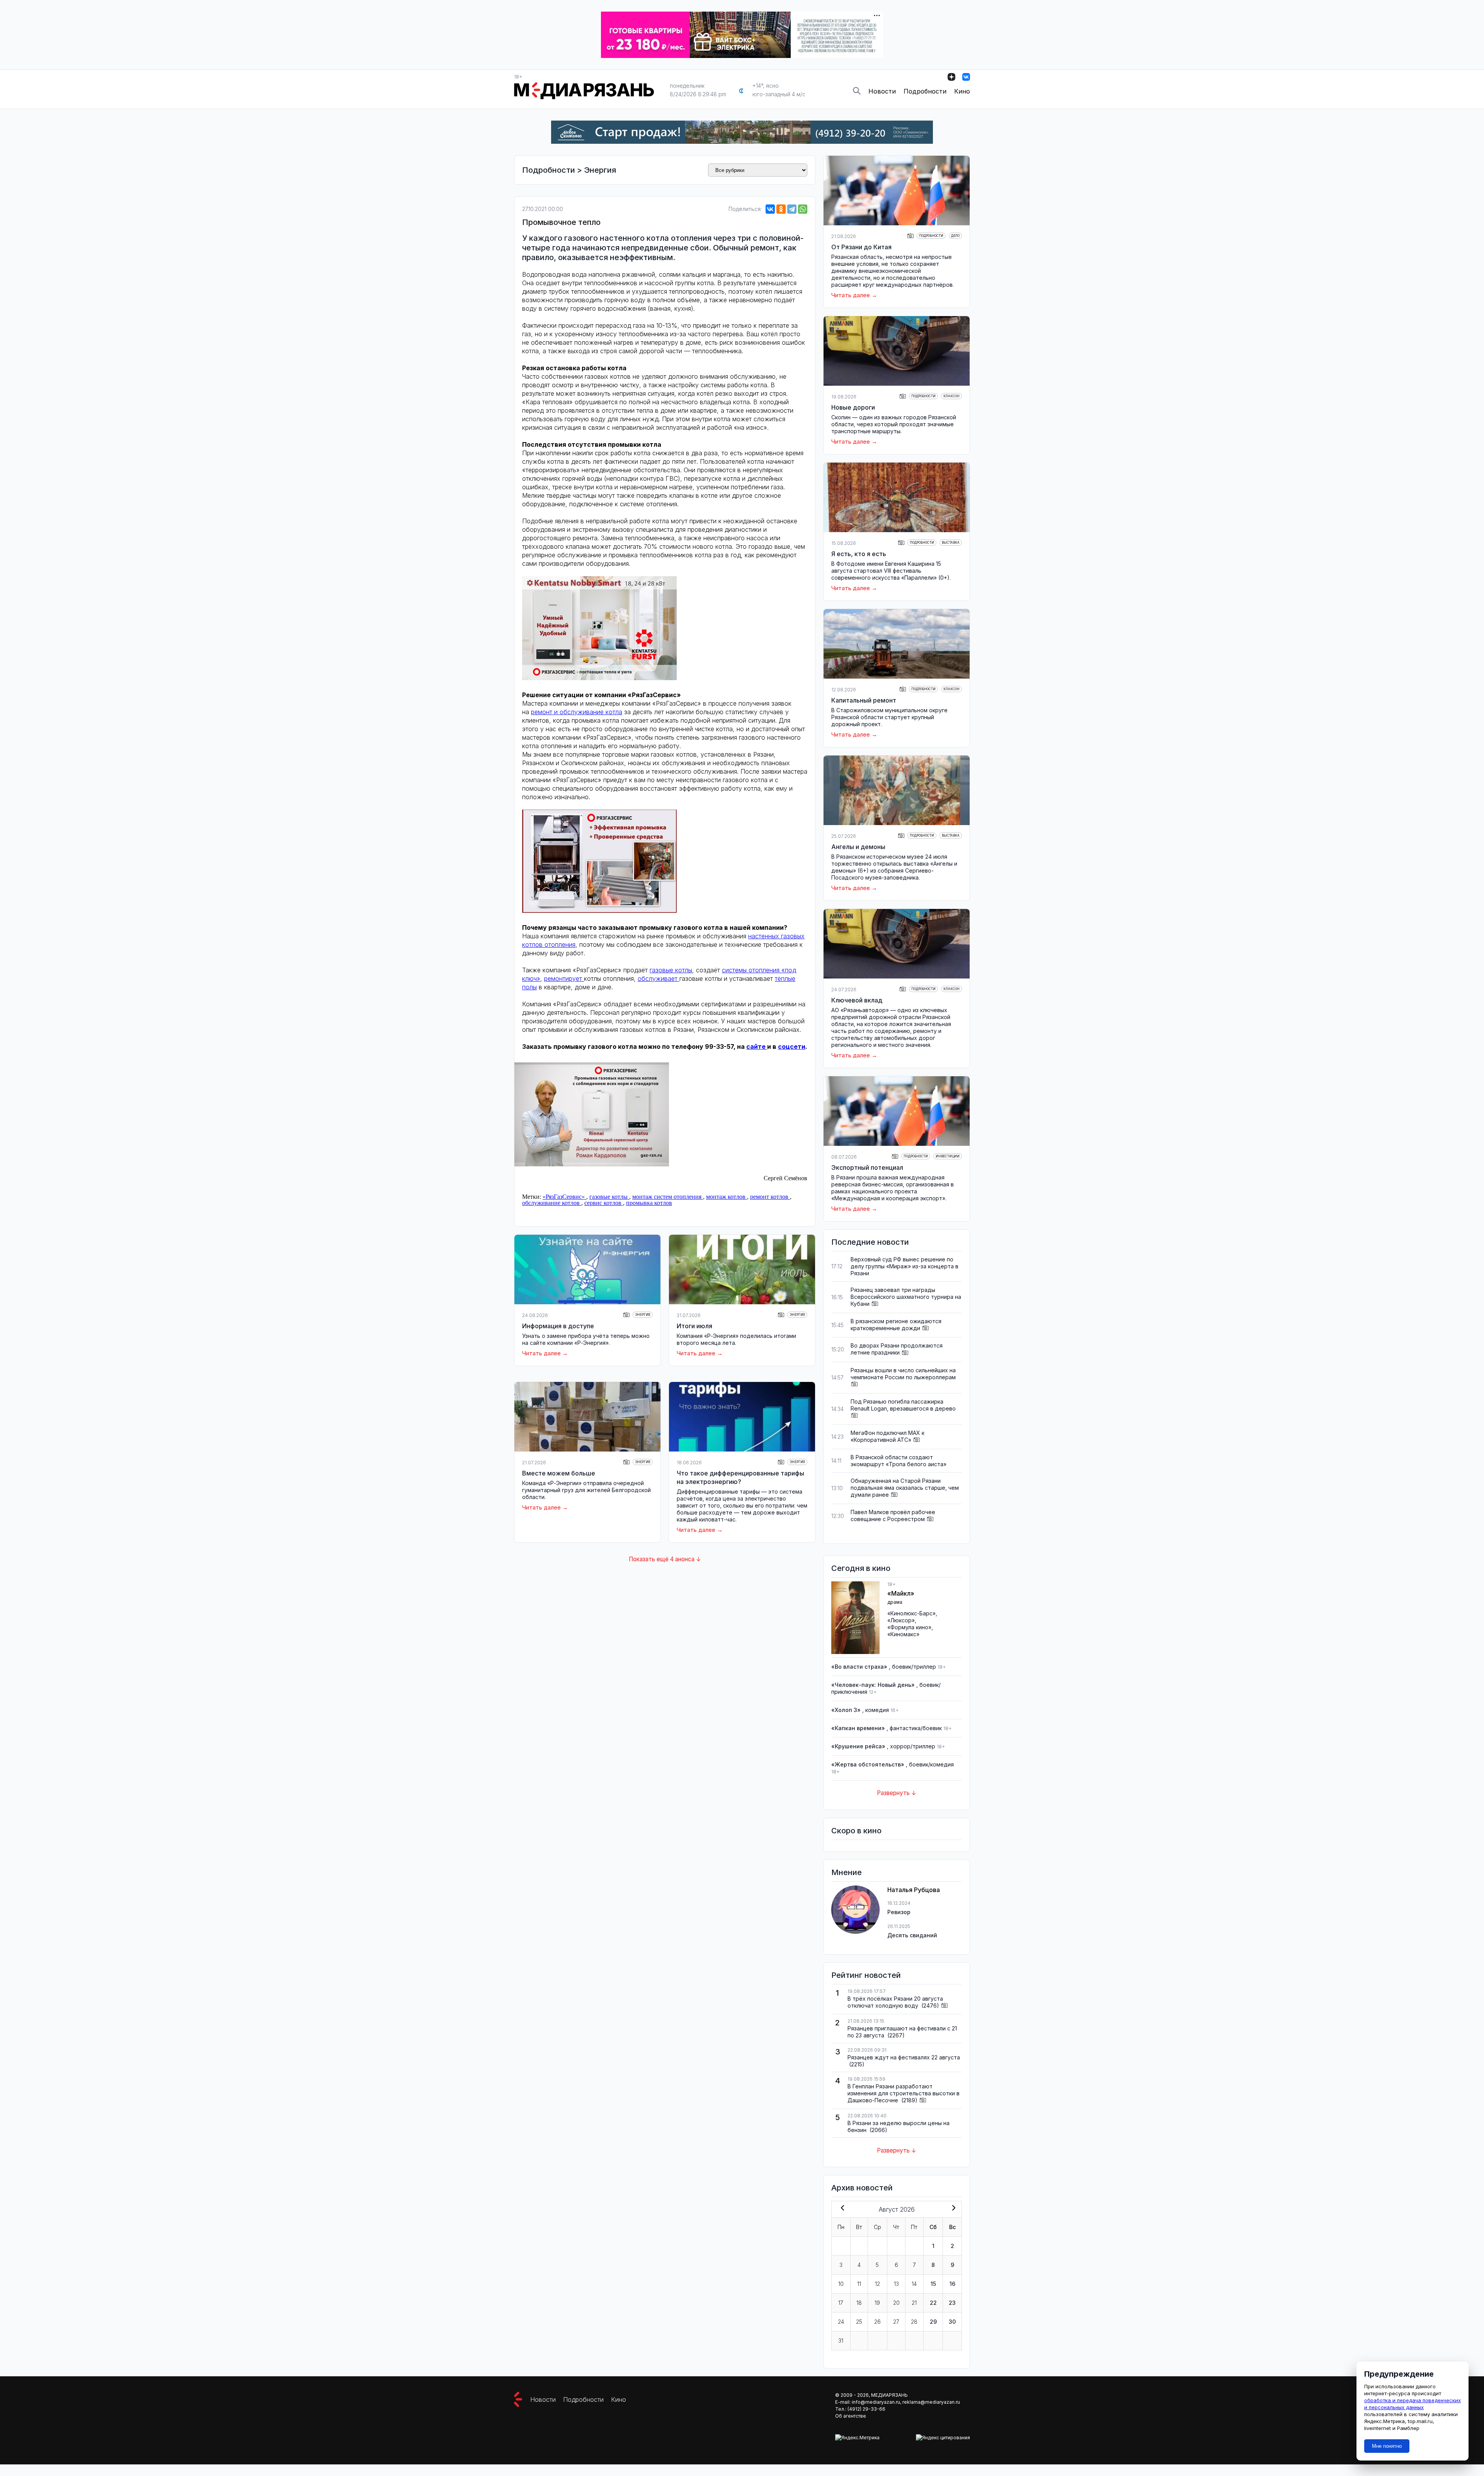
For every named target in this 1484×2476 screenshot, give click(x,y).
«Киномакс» (903, 1634)
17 (841, 2303)
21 (914, 2303)
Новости (882, 91)
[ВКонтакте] (770, 209)
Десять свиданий (912, 1935)
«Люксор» (901, 1620)
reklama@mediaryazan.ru (931, 2402)
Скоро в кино (856, 1831)
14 (914, 2284)
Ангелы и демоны (858, 847)
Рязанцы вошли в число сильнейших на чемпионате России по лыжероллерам (903, 1374)
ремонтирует (564, 978)
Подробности (925, 91)
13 (896, 2284)
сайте (757, 1047)
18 (859, 2303)
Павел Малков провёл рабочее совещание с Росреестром (893, 1515)
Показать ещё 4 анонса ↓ (665, 1559)
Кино (962, 91)
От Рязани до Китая (861, 247)
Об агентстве (851, 2416)
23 (952, 2303)
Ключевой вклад (857, 1000)
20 (896, 2303)
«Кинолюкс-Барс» (911, 1613)
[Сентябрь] (952, 2209)
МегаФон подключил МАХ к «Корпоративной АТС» (888, 1436)
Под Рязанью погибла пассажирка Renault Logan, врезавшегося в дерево (903, 1405)
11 (859, 2284)
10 (841, 2284)
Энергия (600, 170)
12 (877, 2284)
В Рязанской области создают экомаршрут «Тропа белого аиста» (899, 1461)
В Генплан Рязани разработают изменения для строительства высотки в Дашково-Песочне (904, 2093)
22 (933, 2303)
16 (952, 2284)
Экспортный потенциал (867, 1167)
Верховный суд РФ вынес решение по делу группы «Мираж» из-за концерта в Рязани (905, 1266)
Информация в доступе (558, 1326)
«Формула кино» (909, 1627)
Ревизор (899, 1912)
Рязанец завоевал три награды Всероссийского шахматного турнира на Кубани (906, 1297)
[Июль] (841, 2209)
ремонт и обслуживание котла (577, 712)
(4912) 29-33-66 (866, 2409)
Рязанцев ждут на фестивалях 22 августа (904, 2057)
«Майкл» (901, 1593)
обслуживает (659, 978)
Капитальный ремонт (864, 700)
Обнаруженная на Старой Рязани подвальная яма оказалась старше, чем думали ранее (905, 1488)
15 (933, 2284)
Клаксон (951, 396)
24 (841, 2322)
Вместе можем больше (559, 1473)
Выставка (951, 543)
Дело (955, 236)
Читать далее (541, 1353)
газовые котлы (671, 970)
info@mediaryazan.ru (876, 2402)
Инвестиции (948, 1156)
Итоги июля (694, 1326)
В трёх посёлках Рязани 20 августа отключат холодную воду (895, 2002)
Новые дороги (853, 407)
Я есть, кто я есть (859, 554)
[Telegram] (792, 209)
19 (877, 2303)
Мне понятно (1387, 2446)
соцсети (792, 1047)
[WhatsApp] (803, 209)
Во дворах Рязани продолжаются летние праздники (897, 1349)
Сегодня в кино (861, 1568)
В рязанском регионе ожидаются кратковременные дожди (896, 1325)
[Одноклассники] (781, 209)
